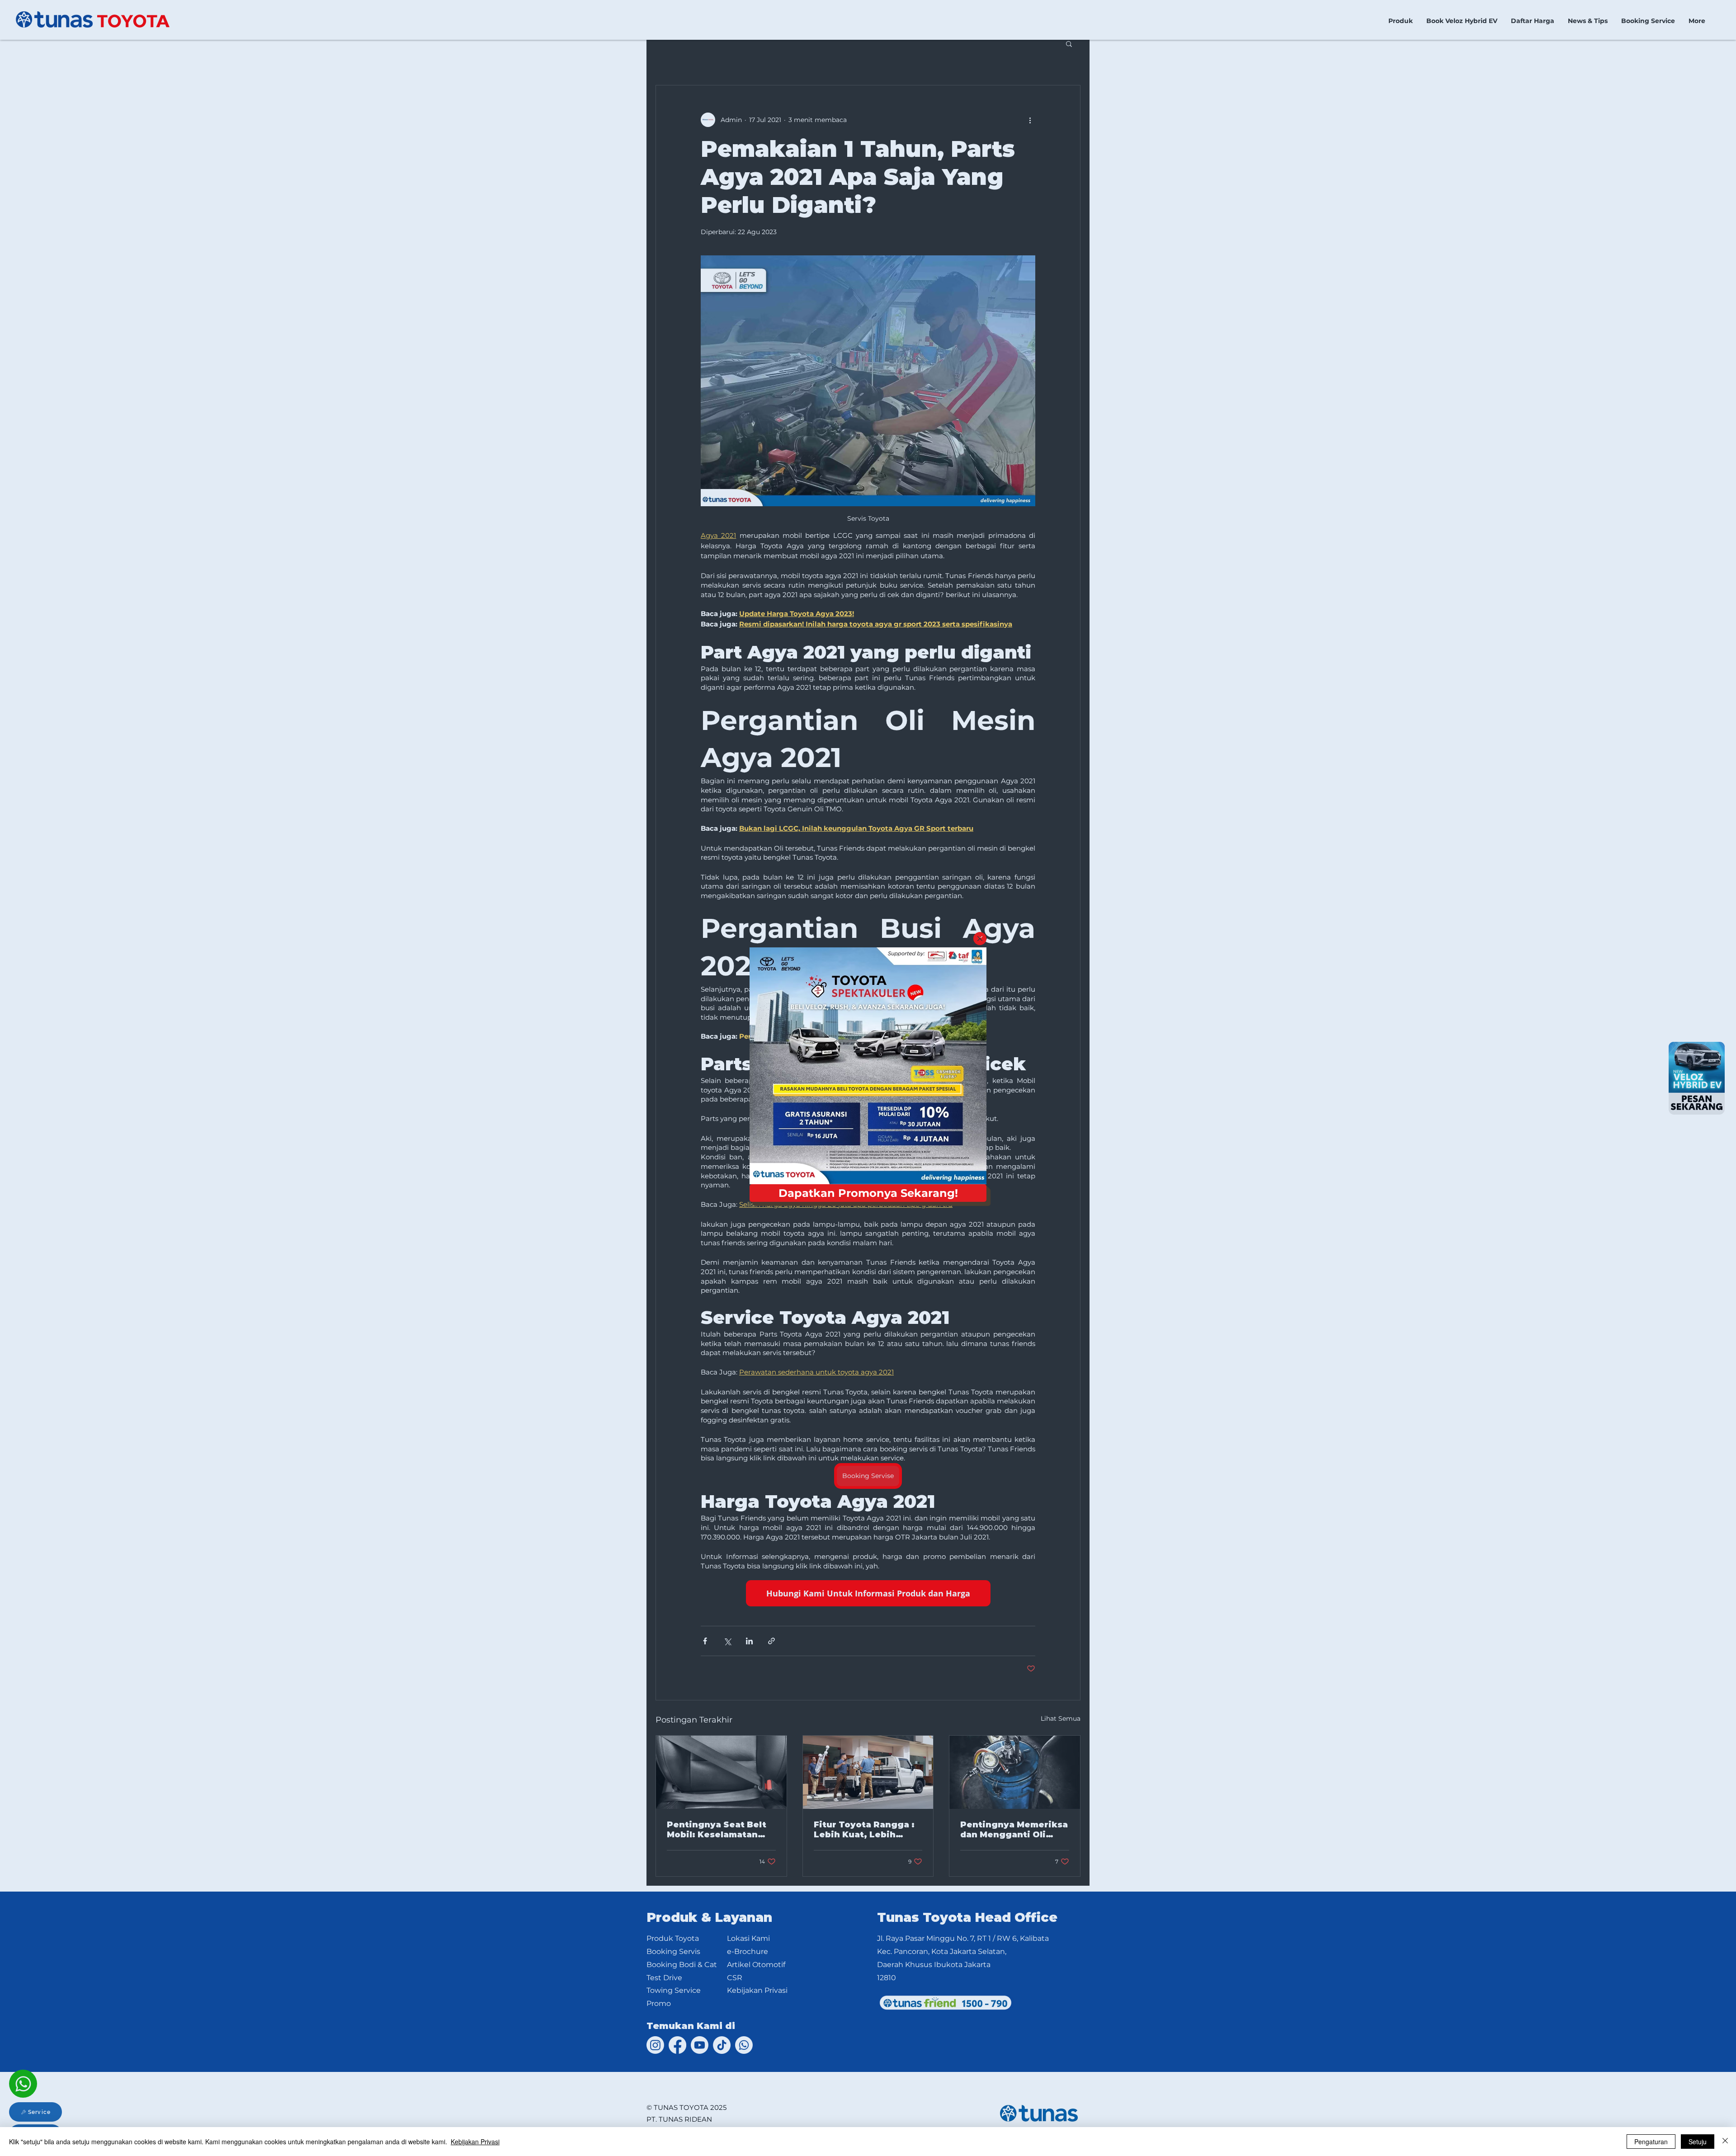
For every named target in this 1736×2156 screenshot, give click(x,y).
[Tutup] (1725, 2142)
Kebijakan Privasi (475, 2142)
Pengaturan (1651, 2142)
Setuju (1698, 2142)
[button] (980, 939)
